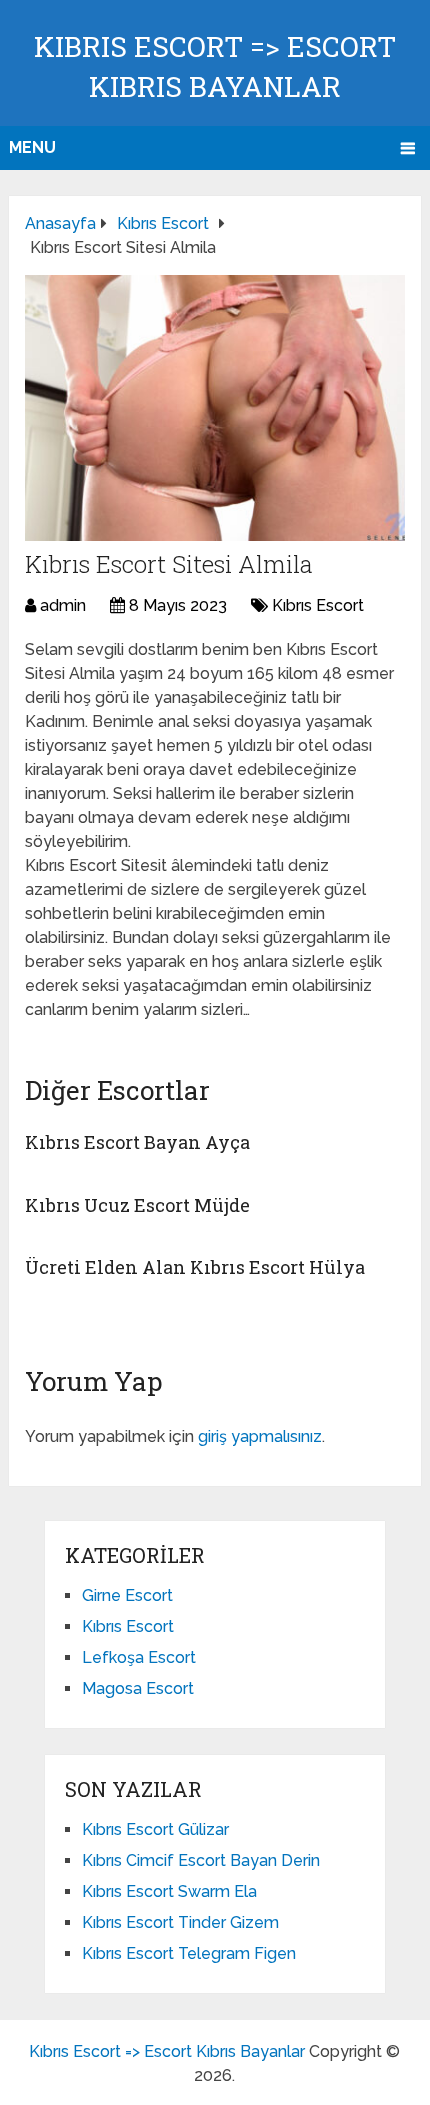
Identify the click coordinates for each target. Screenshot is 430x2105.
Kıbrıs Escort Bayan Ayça (137, 1142)
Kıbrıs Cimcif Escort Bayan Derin (201, 1860)
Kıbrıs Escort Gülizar (155, 1829)
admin (63, 605)
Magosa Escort (138, 1688)
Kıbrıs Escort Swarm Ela (169, 1891)
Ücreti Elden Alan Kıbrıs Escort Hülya (195, 1267)
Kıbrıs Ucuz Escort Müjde (137, 1205)
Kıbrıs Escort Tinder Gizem (180, 1922)
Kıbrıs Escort (318, 605)
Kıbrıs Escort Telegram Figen (189, 1953)
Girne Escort (127, 1595)
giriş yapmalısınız (260, 1436)
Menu (32, 147)
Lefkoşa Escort (139, 1657)
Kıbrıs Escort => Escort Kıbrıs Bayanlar (167, 2051)
